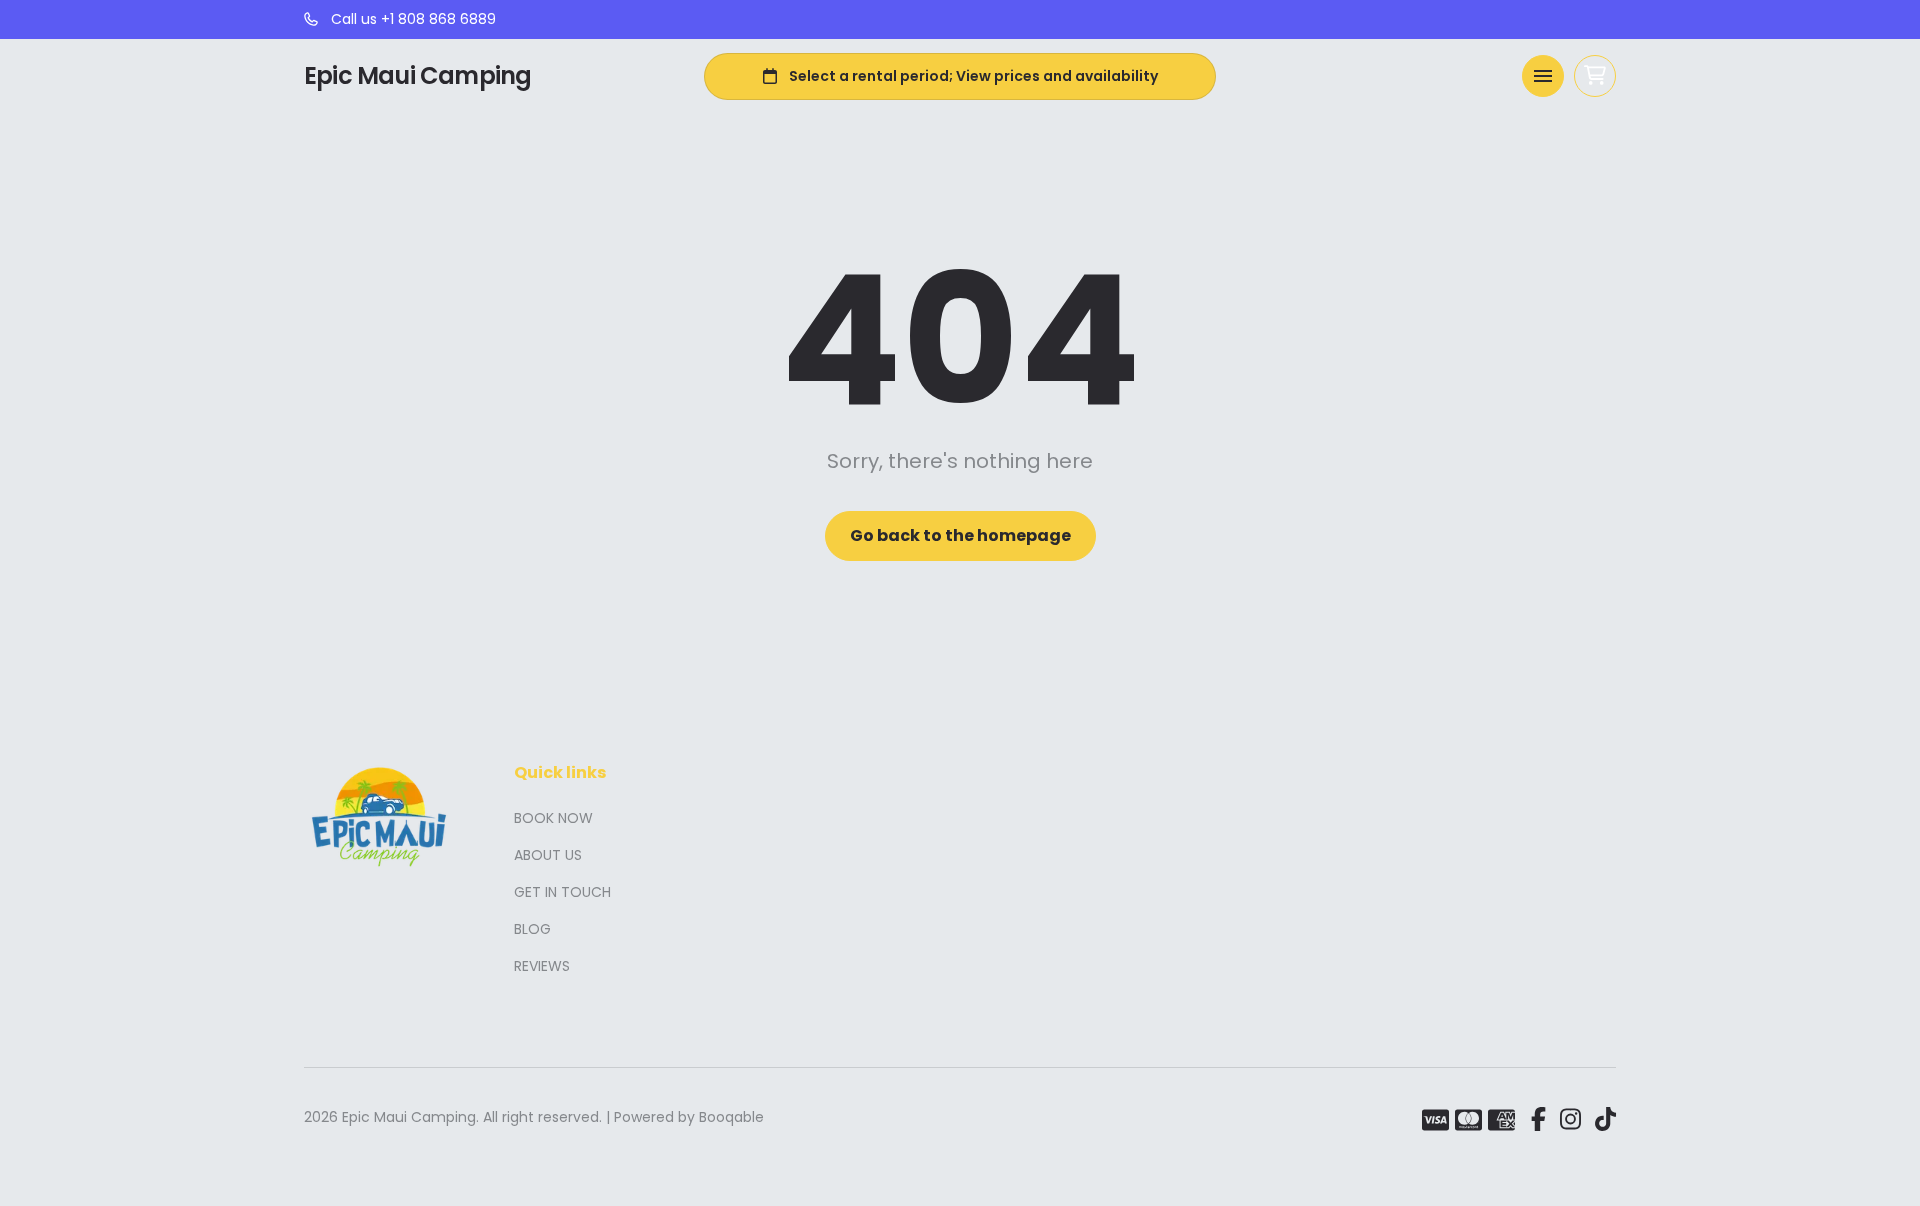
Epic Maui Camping (417, 76)
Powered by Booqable (689, 1117)
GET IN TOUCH (562, 892)
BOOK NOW (553, 818)
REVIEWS (542, 966)
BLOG (532, 929)
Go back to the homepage (960, 535)
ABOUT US (548, 855)
